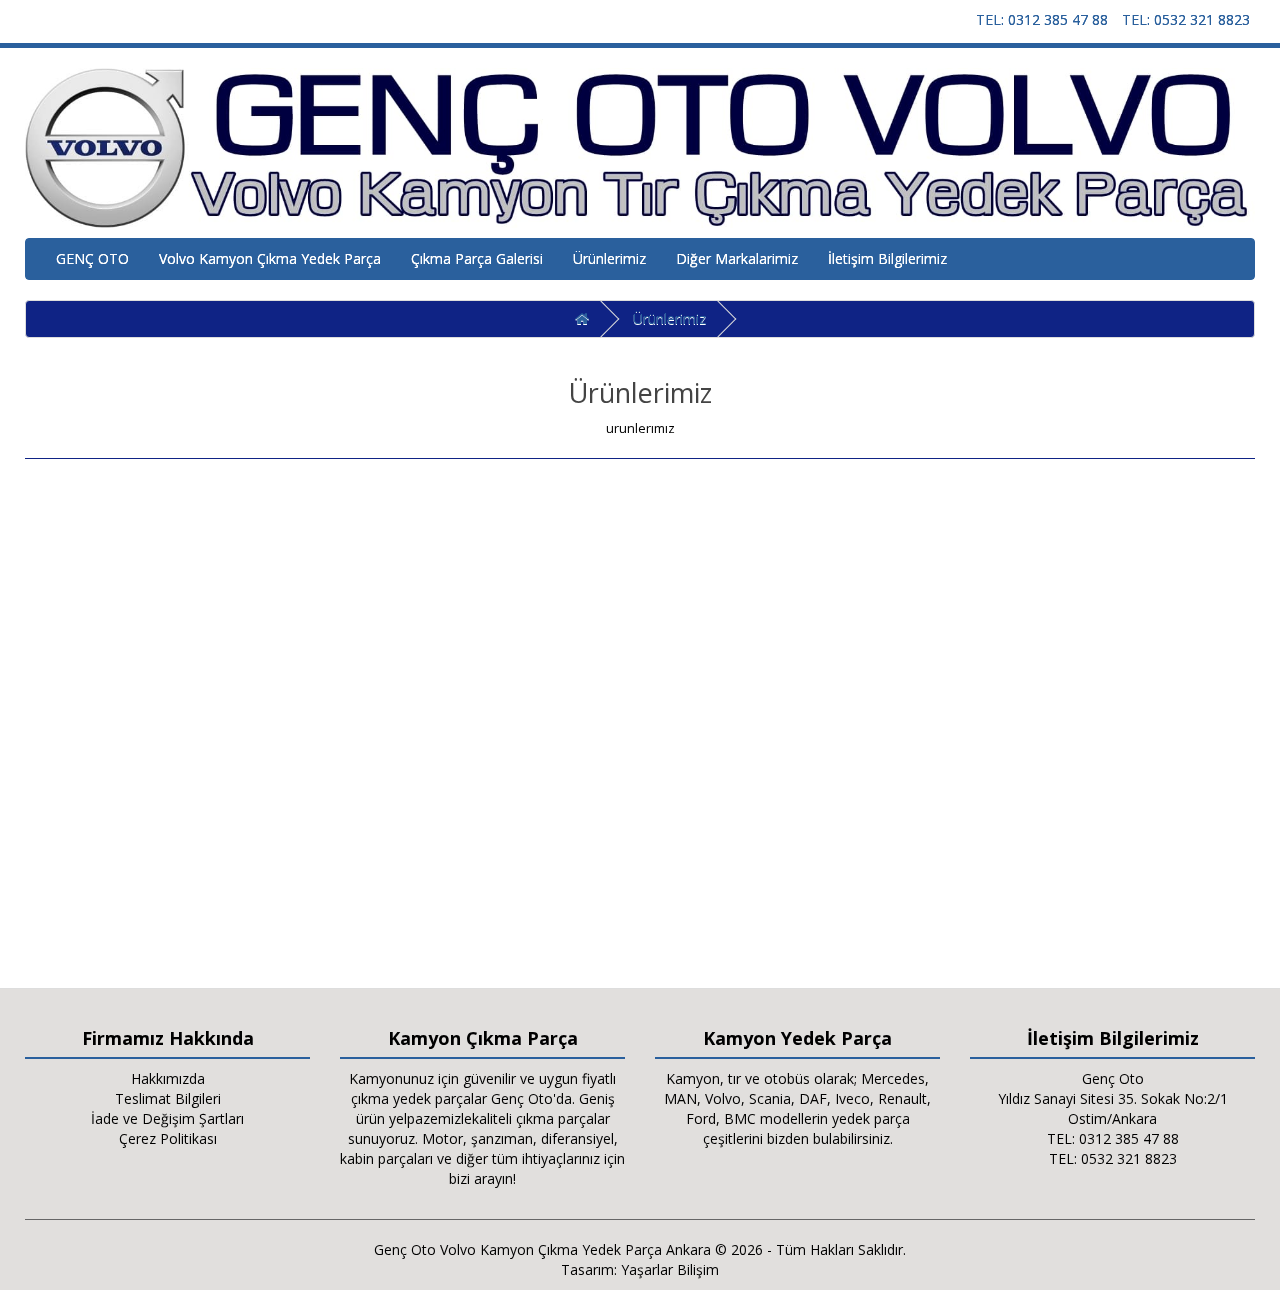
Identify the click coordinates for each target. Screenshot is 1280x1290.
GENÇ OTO (92, 258)
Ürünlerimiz (609, 258)
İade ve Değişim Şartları (167, 1118)
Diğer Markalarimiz (737, 258)
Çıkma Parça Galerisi (477, 258)
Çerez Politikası (168, 1138)
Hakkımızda (168, 1078)
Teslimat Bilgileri (168, 1098)
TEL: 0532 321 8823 (1186, 19)
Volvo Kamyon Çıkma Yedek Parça (270, 258)
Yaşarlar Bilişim (670, 1269)
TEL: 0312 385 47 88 (1042, 19)
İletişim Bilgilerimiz (887, 258)
